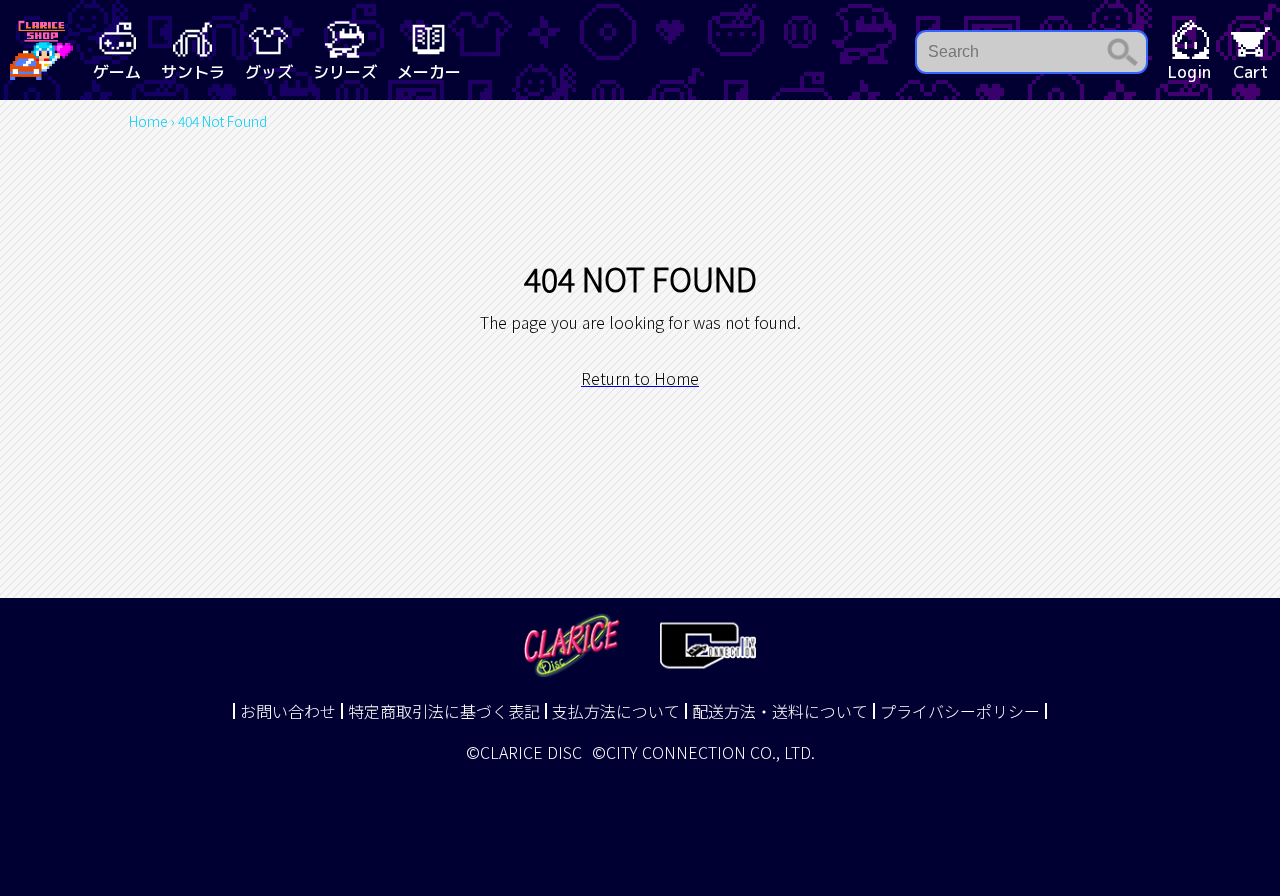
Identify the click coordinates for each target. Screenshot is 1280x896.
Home (148, 121)
